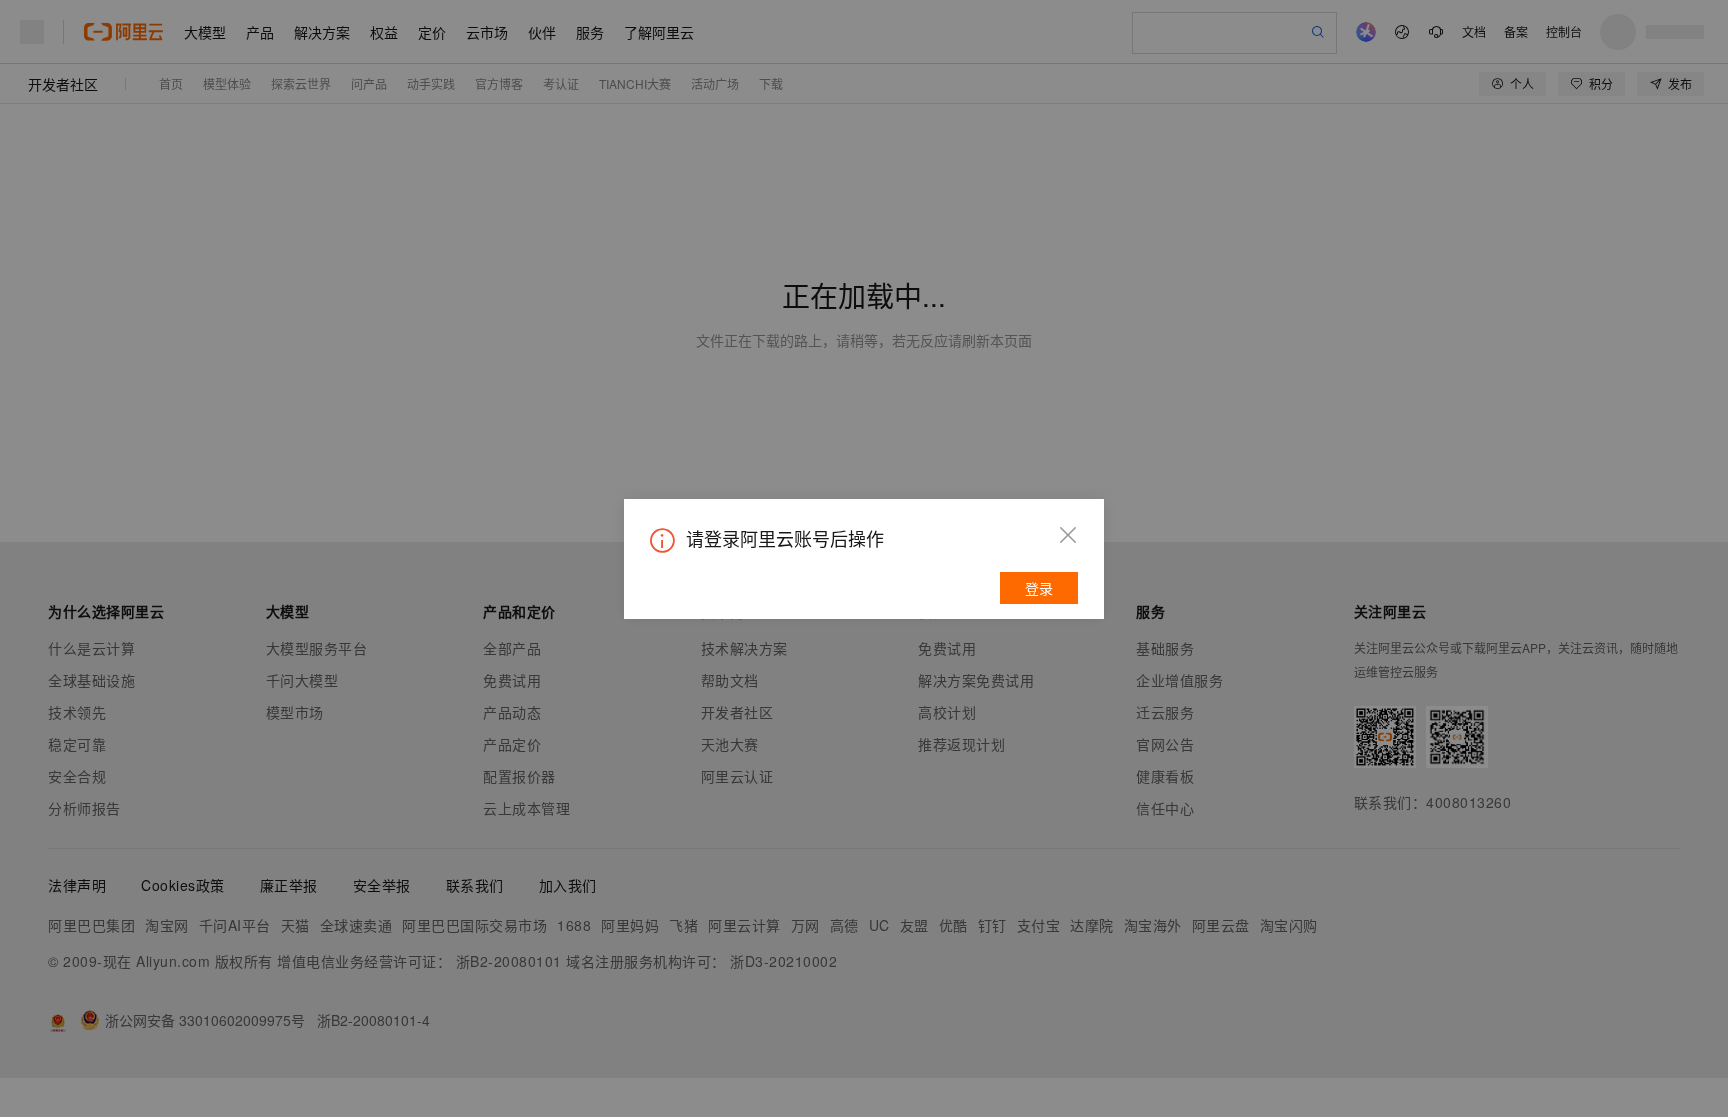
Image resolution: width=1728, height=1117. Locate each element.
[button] (1068, 535)
